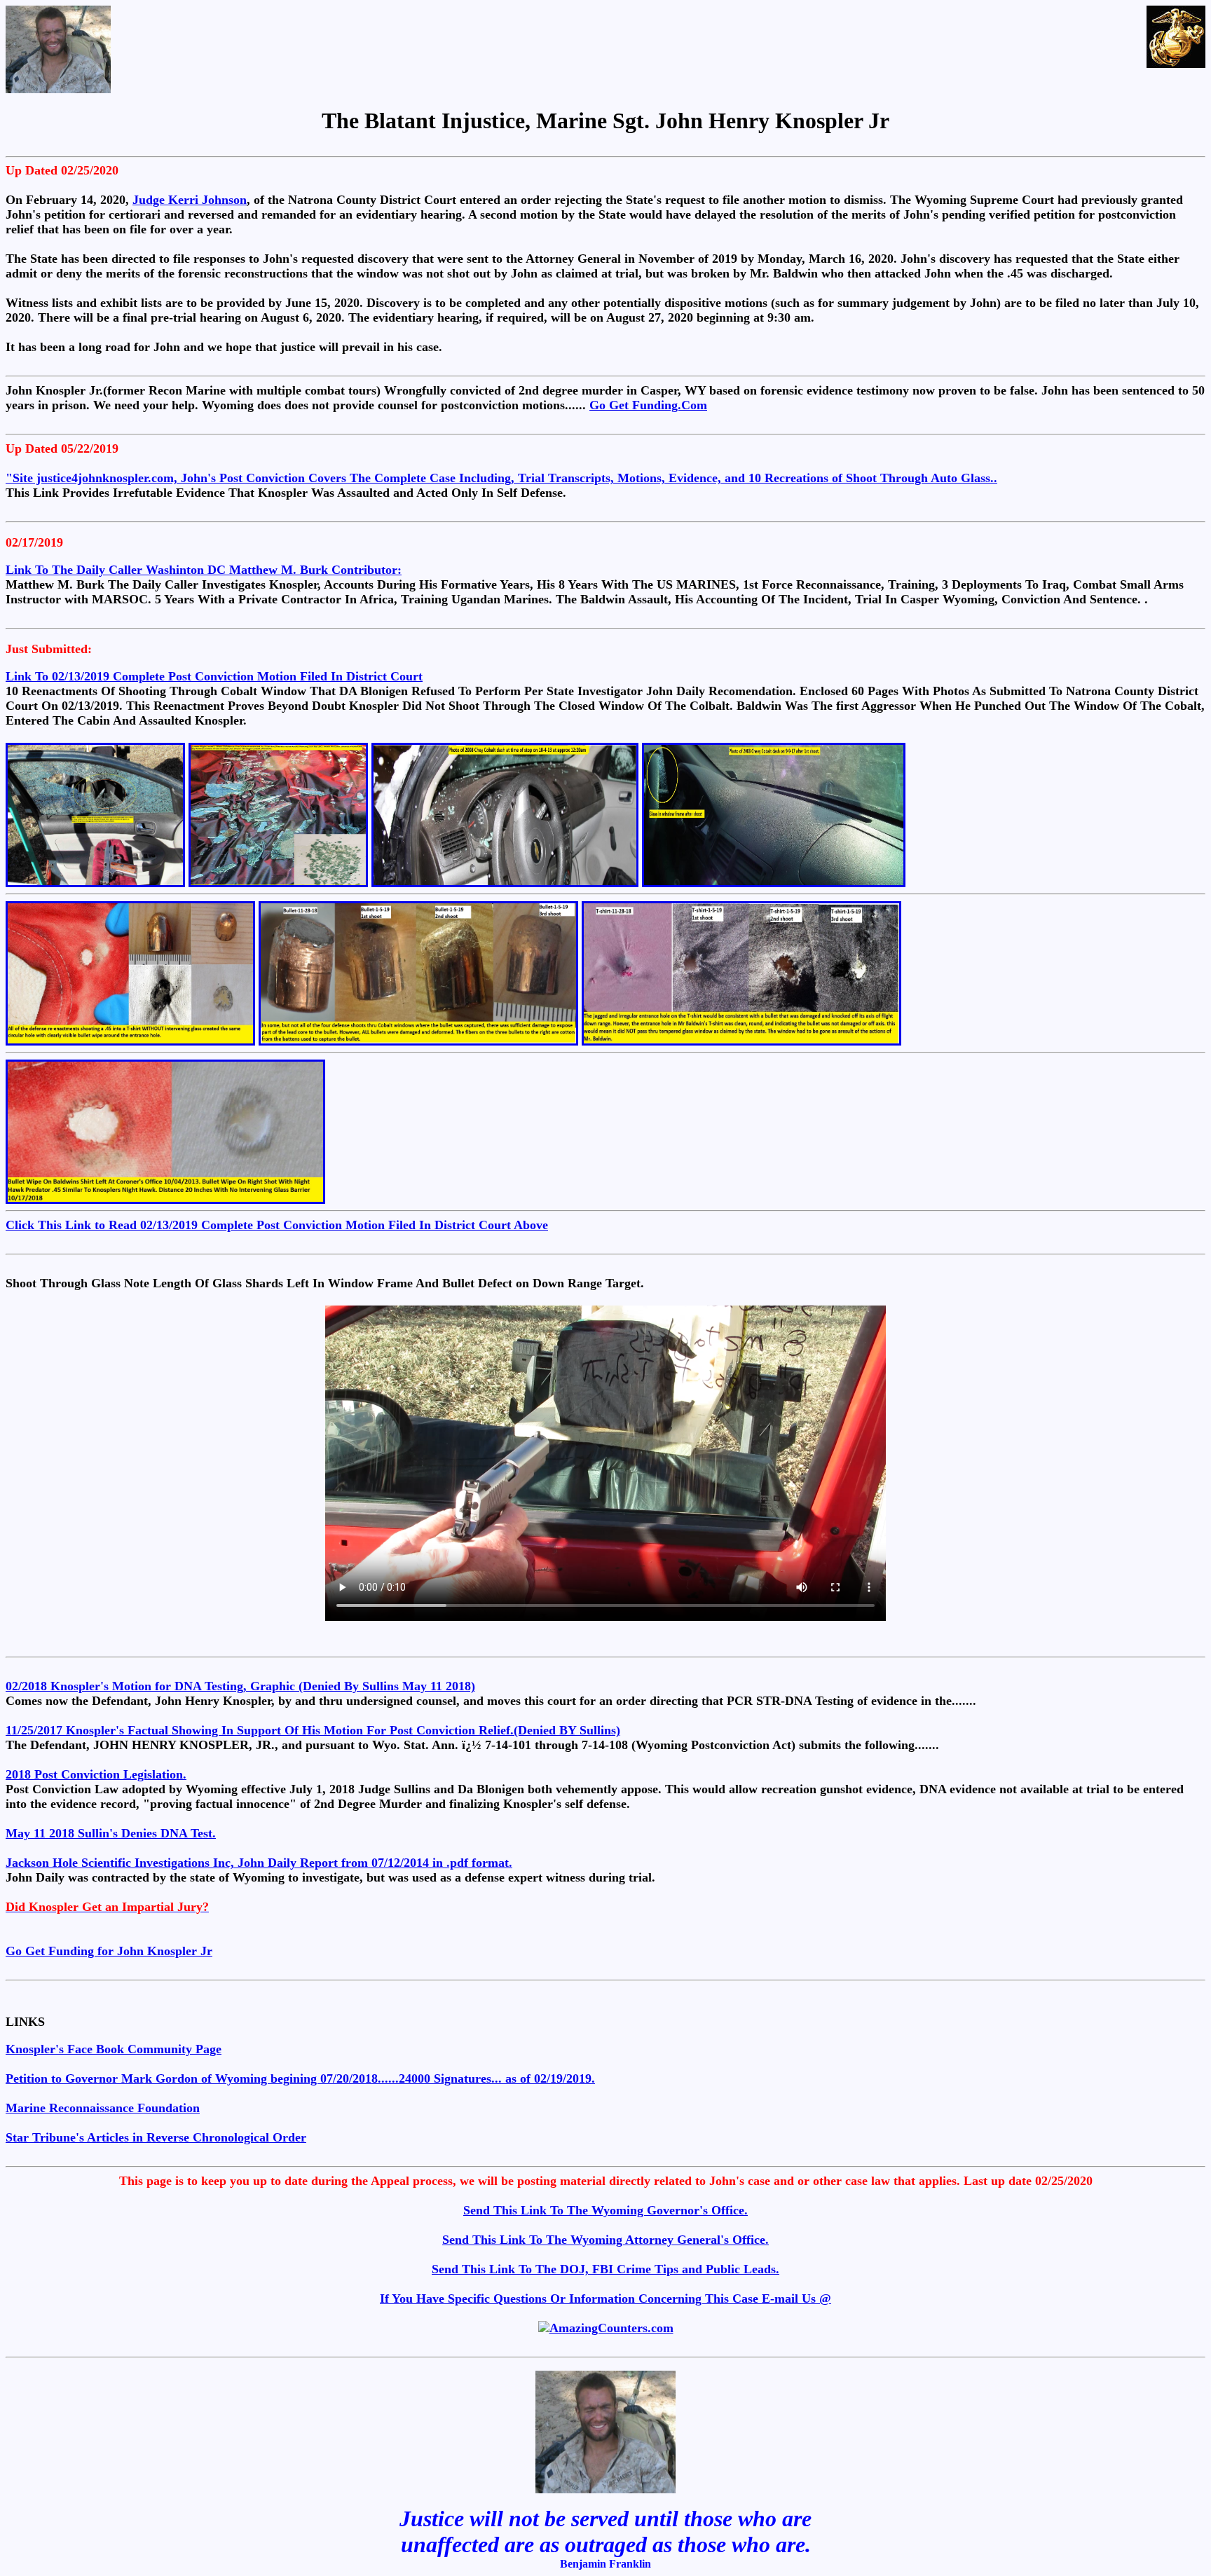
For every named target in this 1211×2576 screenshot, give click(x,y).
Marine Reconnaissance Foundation (103, 2108)
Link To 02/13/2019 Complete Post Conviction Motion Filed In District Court (214, 676)
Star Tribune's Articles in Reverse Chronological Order (156, 2137)
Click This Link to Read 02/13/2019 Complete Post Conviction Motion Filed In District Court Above (277, 1225)
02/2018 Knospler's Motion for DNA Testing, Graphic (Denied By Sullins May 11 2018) (240, 1686)
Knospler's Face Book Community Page (114, 2049)
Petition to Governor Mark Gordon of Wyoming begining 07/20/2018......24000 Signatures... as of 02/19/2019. (300, 2078)
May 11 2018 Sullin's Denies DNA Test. (111, 1833)
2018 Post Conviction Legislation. (96, 1774)
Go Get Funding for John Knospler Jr (109, 1951)
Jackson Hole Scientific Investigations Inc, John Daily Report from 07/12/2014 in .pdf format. (259, 1863)
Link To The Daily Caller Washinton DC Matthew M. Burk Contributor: (204, 570)
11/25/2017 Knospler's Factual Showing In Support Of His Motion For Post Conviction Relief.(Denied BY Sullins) (313, 1730)
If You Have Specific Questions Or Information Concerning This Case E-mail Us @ (605, 2298)
